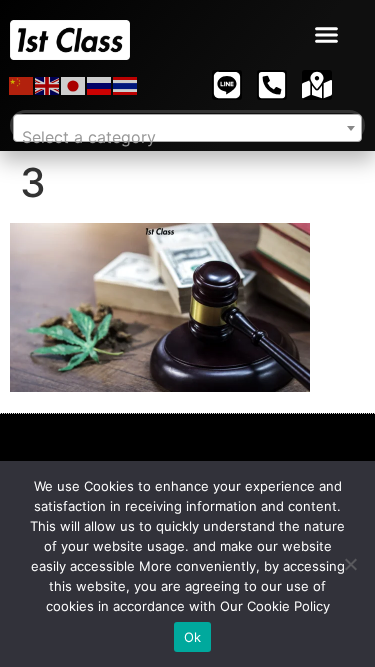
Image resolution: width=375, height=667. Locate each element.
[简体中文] (22, 85)
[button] (327, 35)
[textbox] (187, 137)
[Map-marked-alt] (317, 85)
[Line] (227, 85)
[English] (48, 85)
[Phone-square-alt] (272, 85)
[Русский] (100, 85)
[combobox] (187, 128)
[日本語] (74, 85)
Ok (193, 637)
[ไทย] (126, 85)
